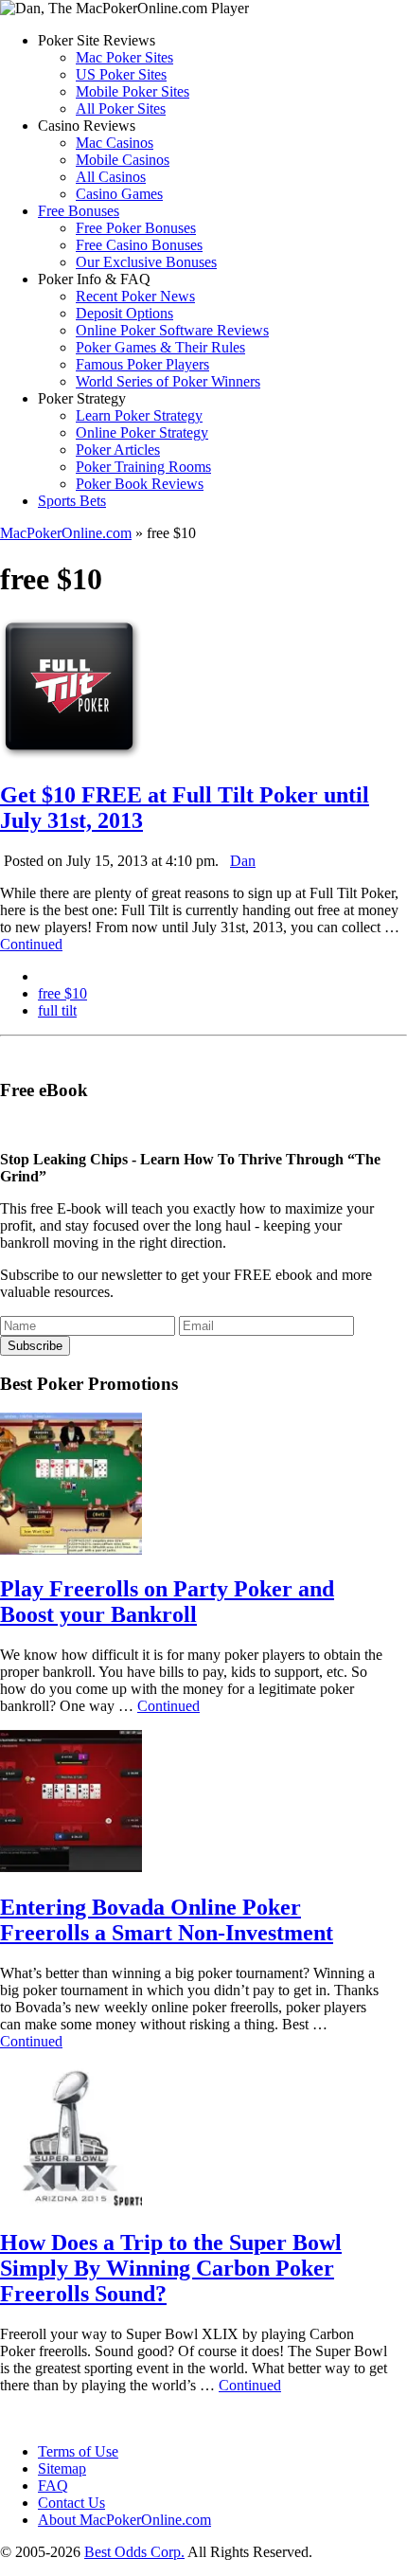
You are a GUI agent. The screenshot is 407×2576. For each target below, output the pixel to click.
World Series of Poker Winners (168, 381)
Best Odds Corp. (134, 2552)
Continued (31, 944)
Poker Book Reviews (140, 484)
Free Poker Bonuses (136, 228)
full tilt (57, 1010)
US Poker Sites (121, 74)
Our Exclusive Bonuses (146, 262)
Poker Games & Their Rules (160, 347)
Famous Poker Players (142, 364)
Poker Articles (118, 450)
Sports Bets (72, 501)
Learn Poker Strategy (139, 415)
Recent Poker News (135, 296)
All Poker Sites (121, 108)
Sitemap (62, 2468)
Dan (243, 861)
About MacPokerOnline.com (124, 2520)
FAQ (53, 2486)
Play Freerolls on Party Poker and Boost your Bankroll (167, 1602)
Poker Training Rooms (143, 467)
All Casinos (111, 177)
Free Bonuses (79, 211)
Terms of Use (78, 2451)
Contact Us (71, 2503)
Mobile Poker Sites (133, 91)
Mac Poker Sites (124, 57)
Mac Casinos (115, 143)
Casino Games (119, 194)
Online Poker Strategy (142, 432)
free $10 (62, 993)
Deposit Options (124, 313)
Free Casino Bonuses (139, 245)
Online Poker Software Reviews (172, 330)
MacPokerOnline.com (66, 533)
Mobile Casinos (123, 160)
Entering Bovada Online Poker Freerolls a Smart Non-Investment (167, 1920)
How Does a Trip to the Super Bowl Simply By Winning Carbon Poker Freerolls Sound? (171, 2268)
